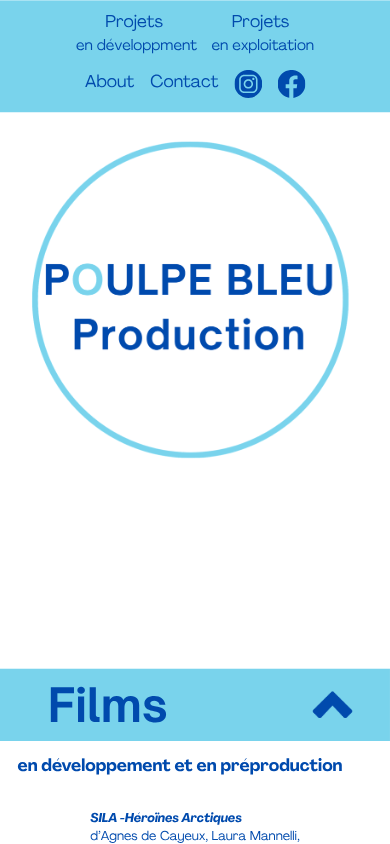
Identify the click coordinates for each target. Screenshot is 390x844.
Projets (134, 23)
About (109, 83)
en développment (136, 46)
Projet (256, 23)
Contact (184, 83)
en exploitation (263, 46)
